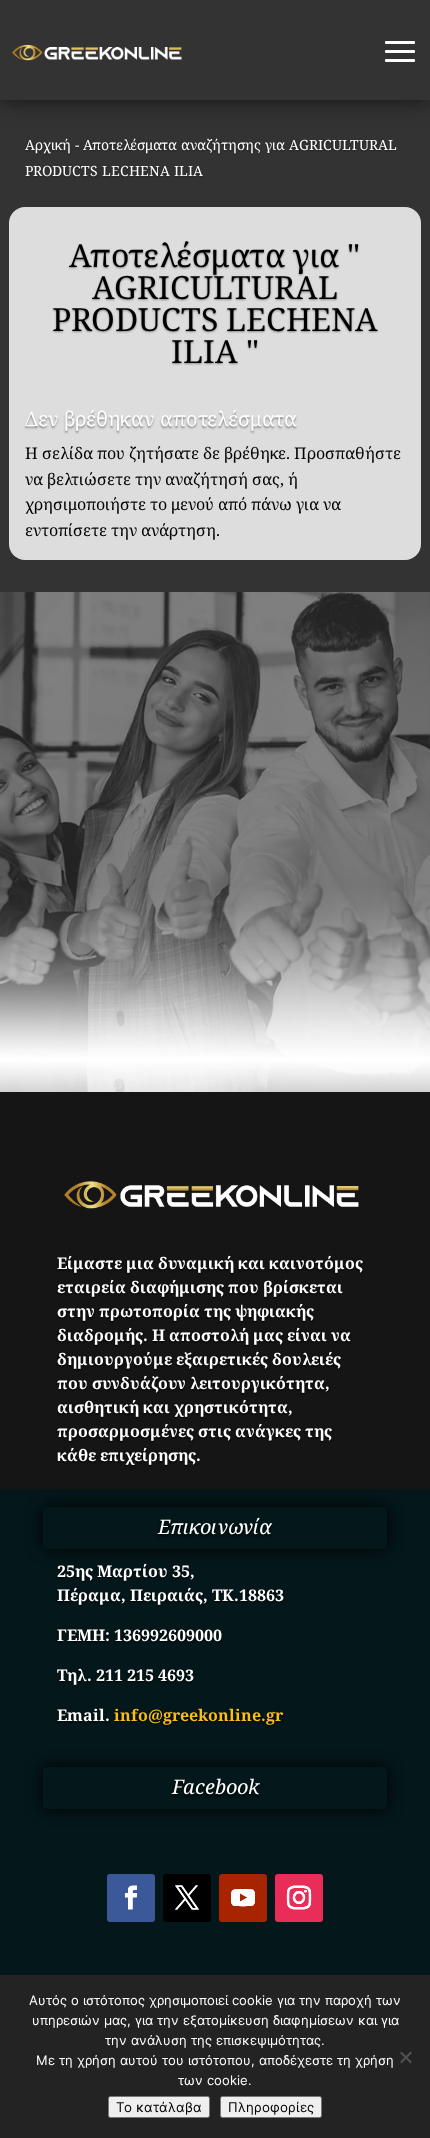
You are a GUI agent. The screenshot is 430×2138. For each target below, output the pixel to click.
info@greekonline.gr (198, 1715)
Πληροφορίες (271, 2107)
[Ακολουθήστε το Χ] (187, 1898)
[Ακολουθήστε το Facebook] (131, 1898)
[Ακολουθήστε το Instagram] (299, 1898)
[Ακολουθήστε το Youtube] (243, 1898)
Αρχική (48, 144)
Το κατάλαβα (159, 2107)
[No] (405, 2057)
